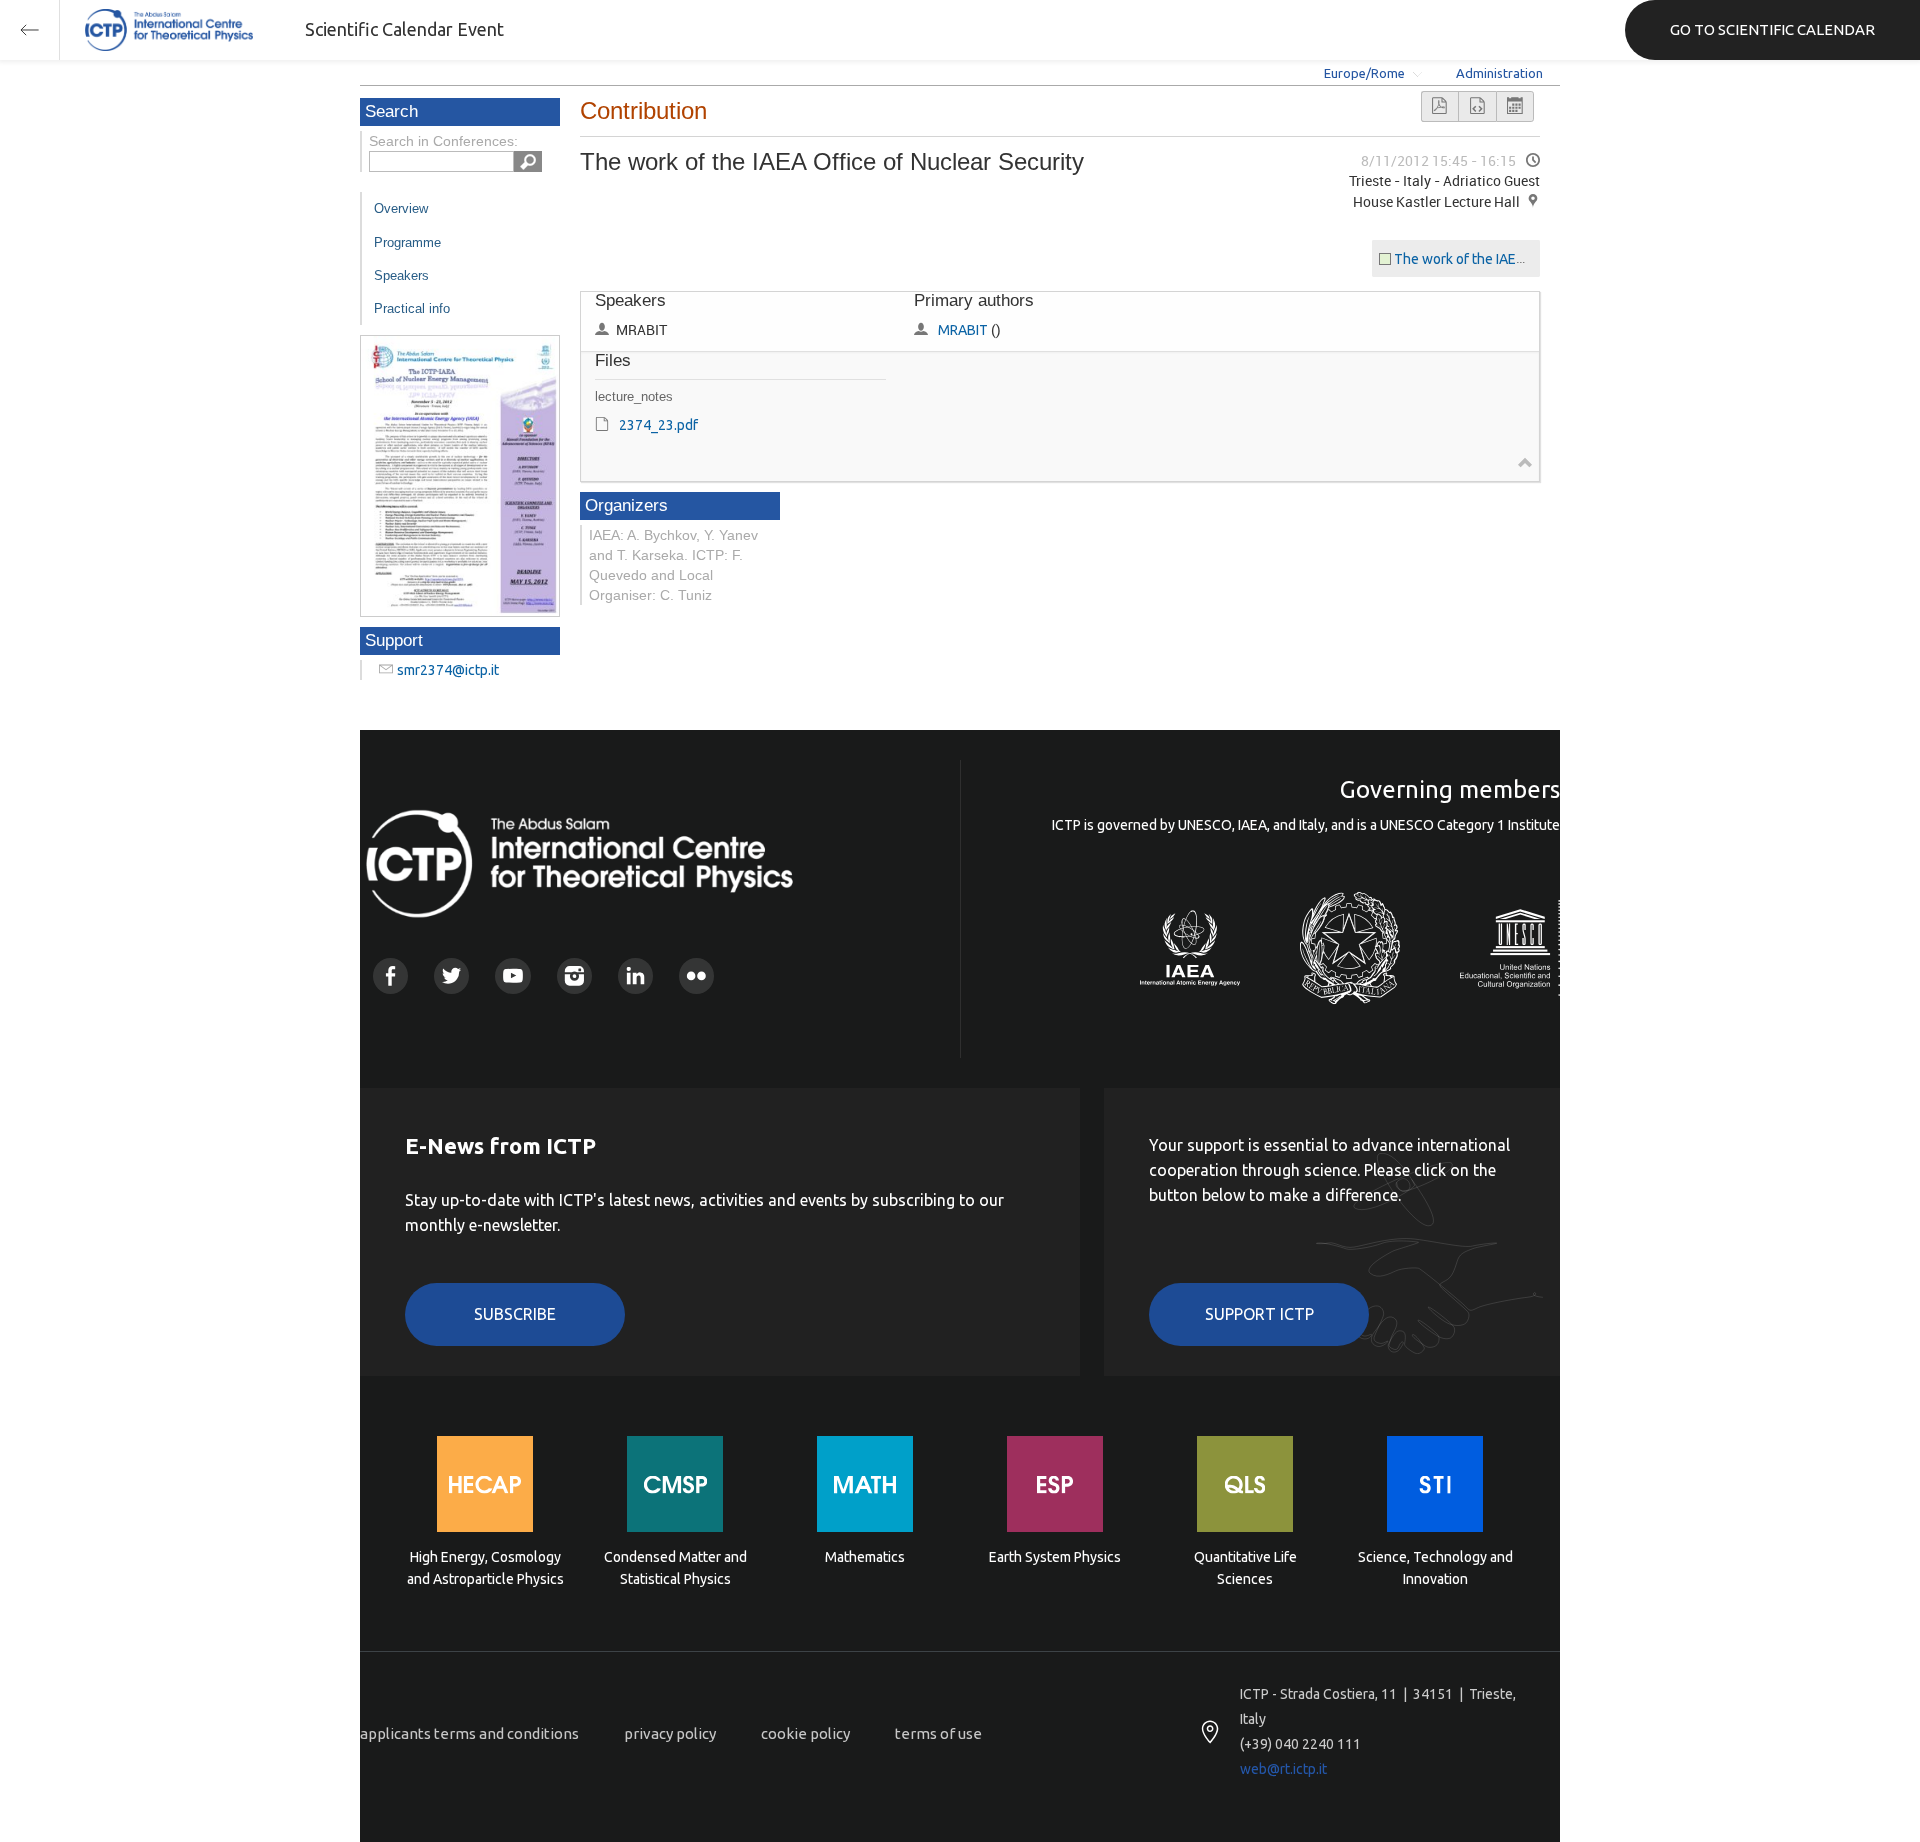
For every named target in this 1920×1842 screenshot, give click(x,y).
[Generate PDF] (1440, 106)
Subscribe (515, 1314)
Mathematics (865, 1557)
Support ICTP (1259, 1314)
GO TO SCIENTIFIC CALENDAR (1772, 29)
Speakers (401, 275)
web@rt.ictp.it (1283, 1769)
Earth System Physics (1055, 1557)
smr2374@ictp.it (448, 670)
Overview (401, 208)
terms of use (938, 1733)
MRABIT (963, 330)
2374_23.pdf (658, 425)
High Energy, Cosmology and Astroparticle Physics (485, 1568)
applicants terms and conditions (469, 1733)
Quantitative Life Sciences (1245, 1568)
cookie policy (805, 1733)
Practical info (412, 308)
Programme (407, 242)
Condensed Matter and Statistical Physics (675, 1568)
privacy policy (670, 1733)
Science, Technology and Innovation (1435, 1568)
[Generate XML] (1477, 106)
